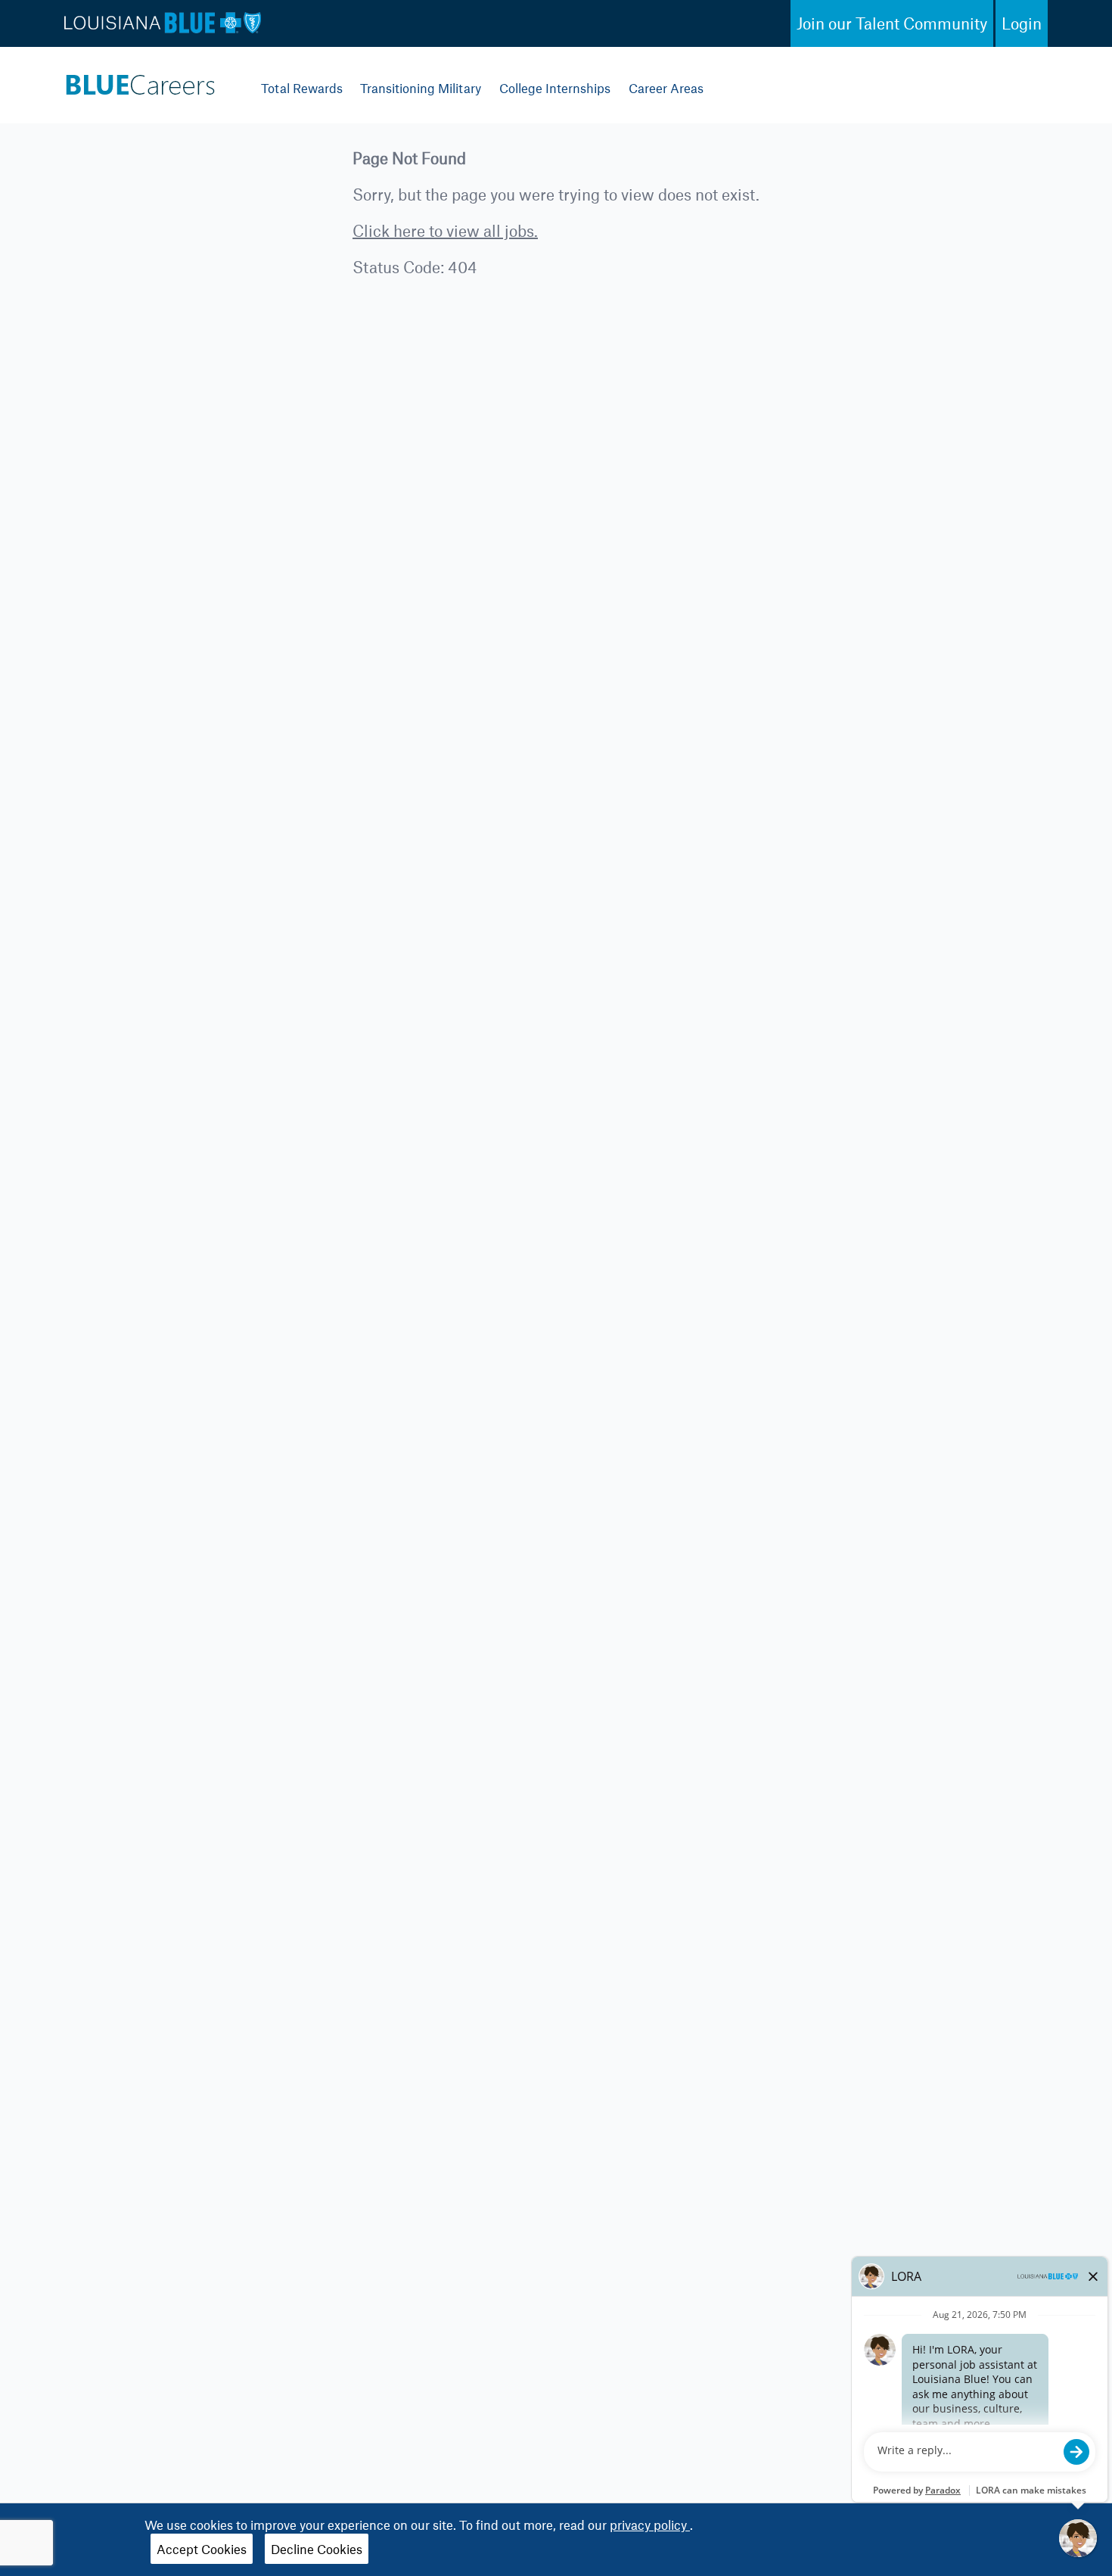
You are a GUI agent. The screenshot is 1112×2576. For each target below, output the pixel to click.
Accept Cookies (202, 2549)
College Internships (555, 88)
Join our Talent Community (892, 23)
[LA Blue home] (140, 81)
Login (1022, 23)
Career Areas (666, 88)
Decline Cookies (317, 2549)
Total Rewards (302, 88)
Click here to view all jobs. (445, 230)
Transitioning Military (421, 88)
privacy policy (650, 2525)
